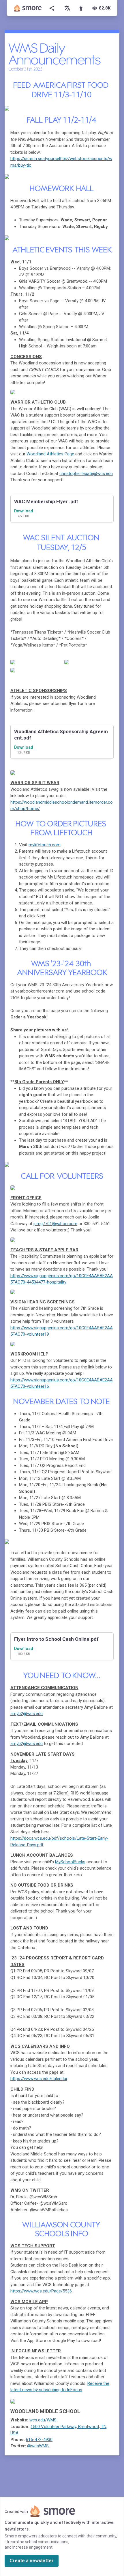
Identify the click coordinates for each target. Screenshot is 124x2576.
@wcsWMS (38, 2446)
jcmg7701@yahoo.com (55, 1224)
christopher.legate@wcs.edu (86, 474)
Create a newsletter (32, 2561)
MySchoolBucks (70, 1862)
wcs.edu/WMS (43, 2420)
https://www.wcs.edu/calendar (39, 2079)
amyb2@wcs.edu (27, 1714)
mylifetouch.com (45, 845)
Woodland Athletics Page (50, 454)
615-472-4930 (39, 2440)
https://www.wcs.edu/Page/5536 (41, 2291)
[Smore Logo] (28, 8)
